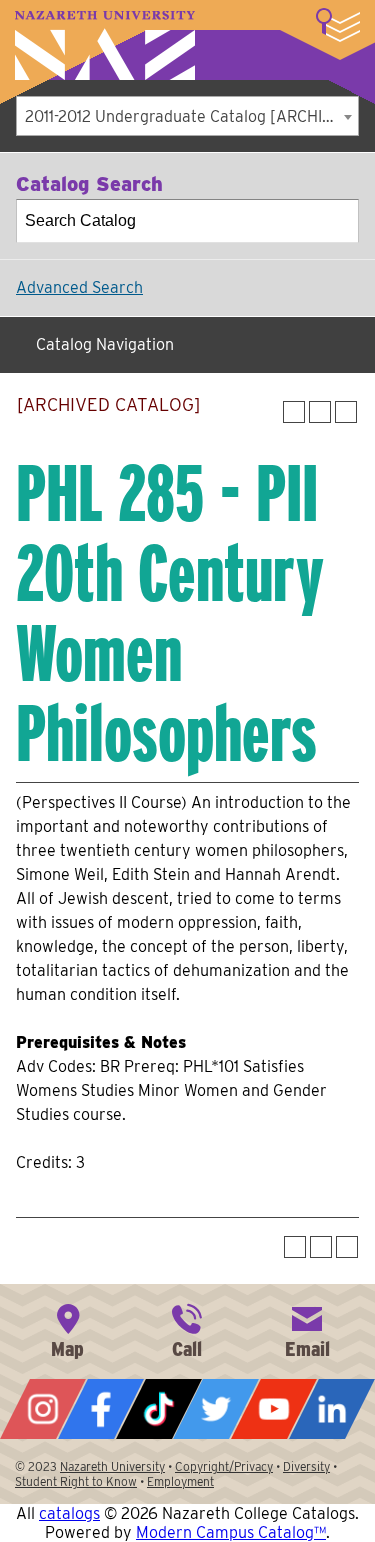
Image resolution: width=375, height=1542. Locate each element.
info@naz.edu (307, 1329)
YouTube (274, 1409)
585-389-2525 (187, 1329)
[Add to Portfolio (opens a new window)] (294, 412)
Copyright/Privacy (224, 1466)
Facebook (101, 1409)
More (338, 25)
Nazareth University (105, 45)
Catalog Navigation (105, 344)
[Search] (338, 221)
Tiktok (159, 1409)
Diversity (306, 1466)
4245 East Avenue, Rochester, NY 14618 (68, 1329)
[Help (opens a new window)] (346, 412)
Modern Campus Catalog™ (231, 1532)
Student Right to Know (76, 1481)
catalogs (69, 1513)
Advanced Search (79, 287)
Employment (180, 1481)
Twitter (216, 1409)
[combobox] (187, 116)
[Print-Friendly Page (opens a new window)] (320, 412)
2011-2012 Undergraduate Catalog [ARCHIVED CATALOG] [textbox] (191, 116)
